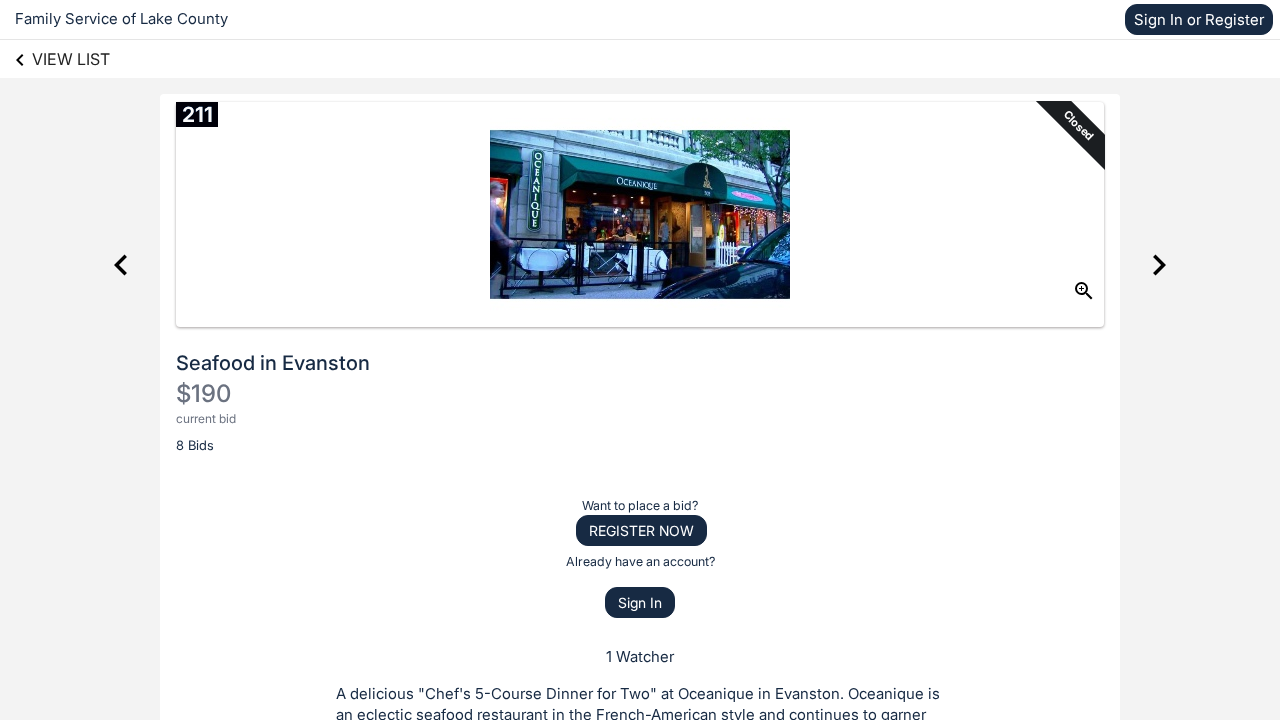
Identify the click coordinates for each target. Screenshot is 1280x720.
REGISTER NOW (641, 530)
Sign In (640, 602)
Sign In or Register (1199, 19)
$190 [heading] (203, 393)
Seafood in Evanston (273, 363)
